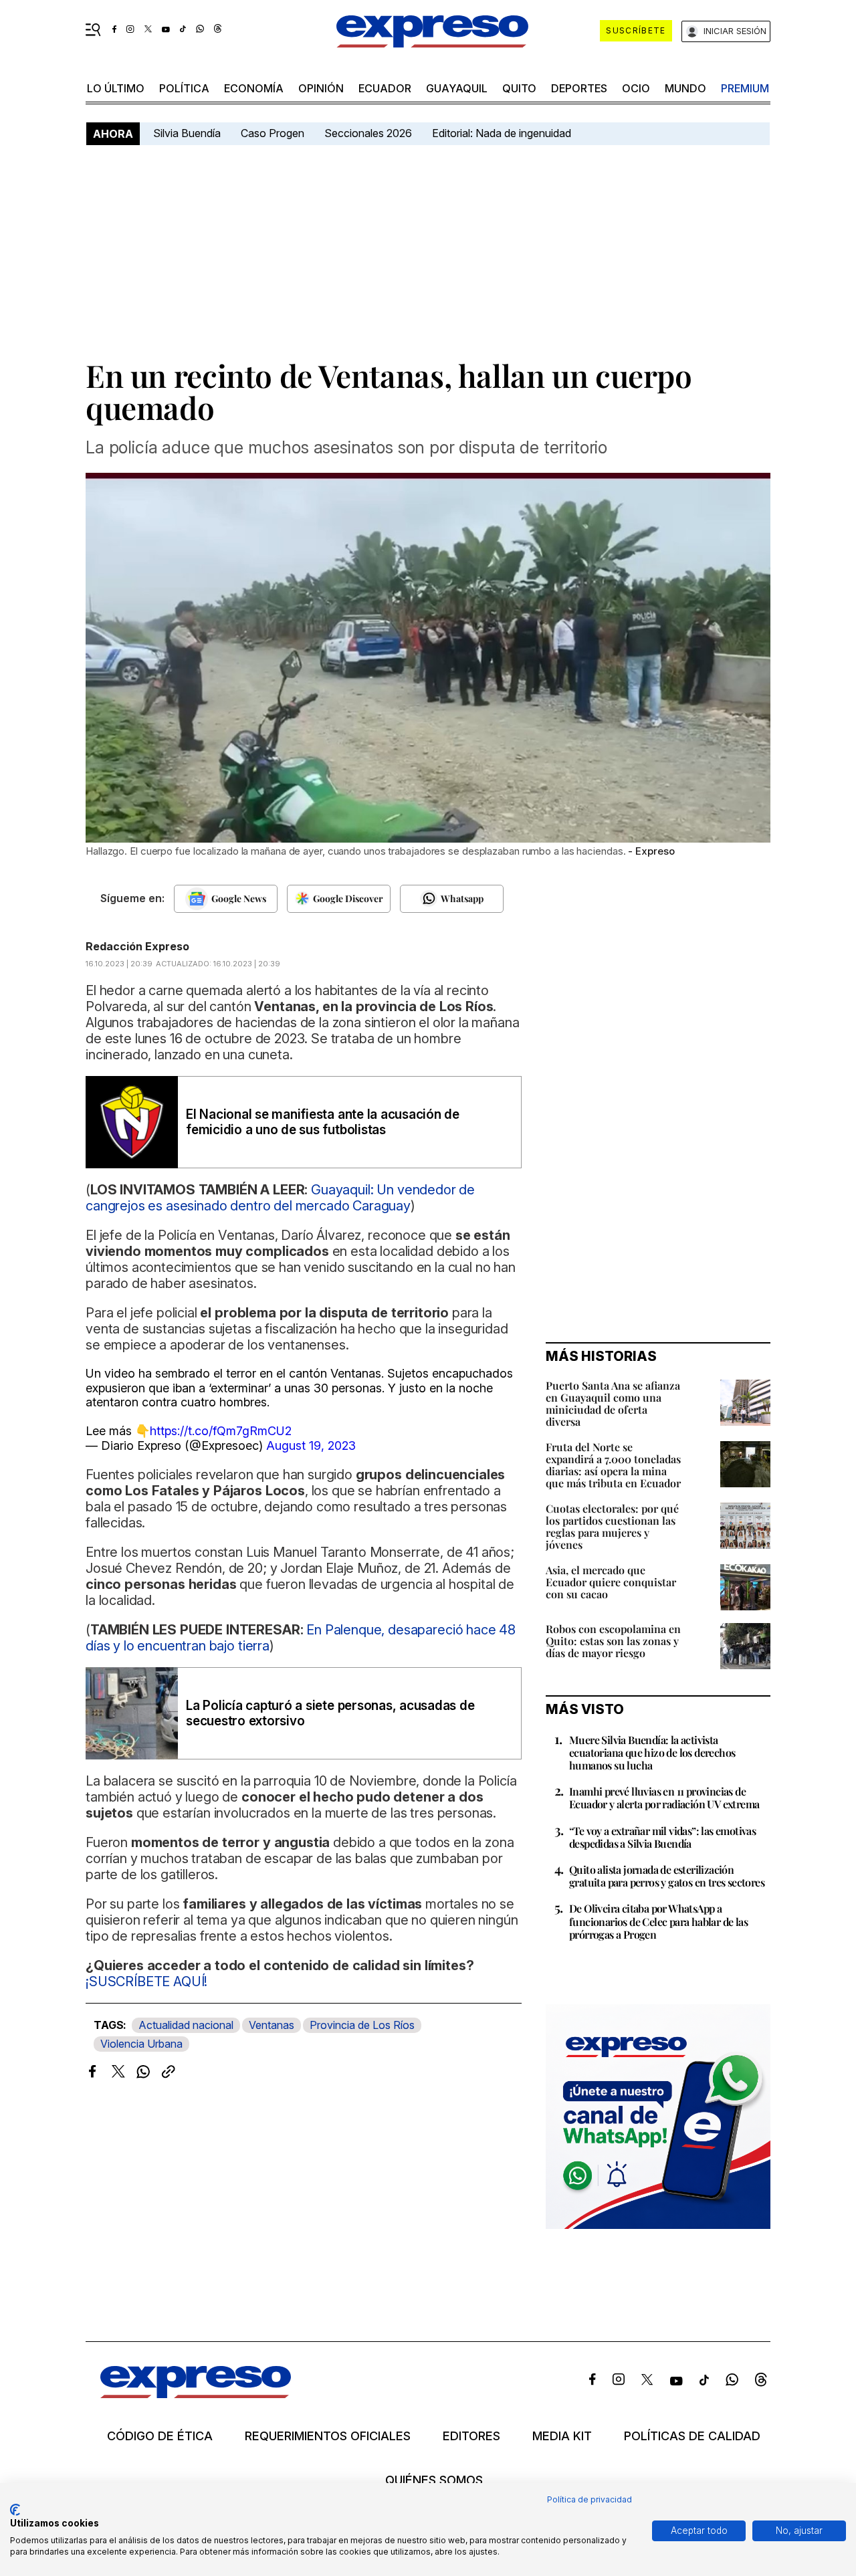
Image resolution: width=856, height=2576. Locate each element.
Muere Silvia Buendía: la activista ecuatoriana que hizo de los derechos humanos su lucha (652, 1752)
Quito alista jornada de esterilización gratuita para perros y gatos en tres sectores (667, 1876)
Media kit (562, 2436)
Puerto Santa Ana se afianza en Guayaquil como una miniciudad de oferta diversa (613, 1403)
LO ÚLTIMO (116, 88)
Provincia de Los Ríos (362, 2025)
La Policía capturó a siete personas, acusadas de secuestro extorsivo (330, 1713)
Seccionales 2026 (368, 133)
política (184, 88)
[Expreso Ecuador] (196, 2394)
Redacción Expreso (137, 946)
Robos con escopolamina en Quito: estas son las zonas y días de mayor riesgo (613, 1641)
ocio (636, 88)
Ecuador (385, 88)
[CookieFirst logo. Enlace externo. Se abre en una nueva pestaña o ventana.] (15, 2510)
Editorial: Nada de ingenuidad (502, 133)
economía (254, 88)
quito (519, 88)
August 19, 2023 (311, 1445)
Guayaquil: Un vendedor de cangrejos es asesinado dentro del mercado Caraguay (280, 1198)
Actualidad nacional (186, 2025)
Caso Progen (273, 133)
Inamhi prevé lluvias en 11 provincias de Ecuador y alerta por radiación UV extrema (664, 1798)
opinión (321, 88)
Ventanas (272, 2025)
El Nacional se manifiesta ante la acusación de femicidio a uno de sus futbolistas (323, 1122)
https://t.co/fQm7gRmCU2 (221, 1431)
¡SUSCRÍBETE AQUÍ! (146, 1981)
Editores (471, 2436)
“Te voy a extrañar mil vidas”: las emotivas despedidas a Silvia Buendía (662, 1837)
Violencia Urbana (141, 2044)
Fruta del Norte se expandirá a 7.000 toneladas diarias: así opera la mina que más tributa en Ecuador (613, 1465)
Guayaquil (457, 88)
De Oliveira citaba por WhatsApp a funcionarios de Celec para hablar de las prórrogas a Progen (658, 1921)
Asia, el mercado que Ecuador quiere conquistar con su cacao (611, 1582)
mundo (685, 88)
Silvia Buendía (187, 133)
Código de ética (160, 2436)
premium (745, 88)
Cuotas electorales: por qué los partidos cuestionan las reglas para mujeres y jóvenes (612, 1526)
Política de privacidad (590, 2499)
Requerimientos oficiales (328, 2436)
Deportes (579, 88)
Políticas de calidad (692, 2436)
